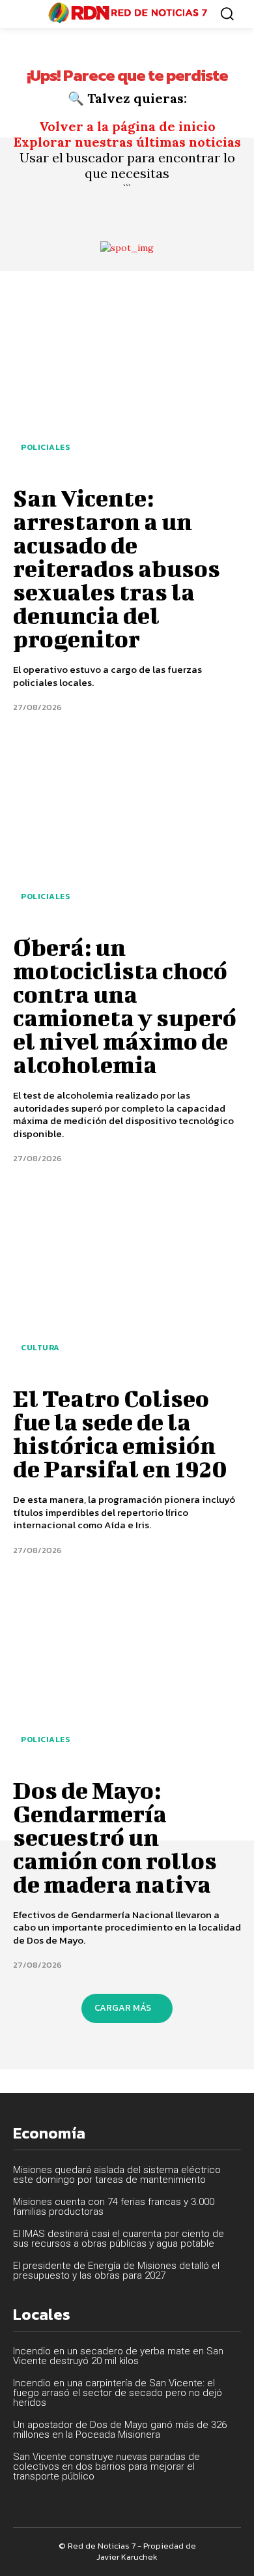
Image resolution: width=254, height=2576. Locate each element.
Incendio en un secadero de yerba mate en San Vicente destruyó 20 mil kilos (118, 2356)
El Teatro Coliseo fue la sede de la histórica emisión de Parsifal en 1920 (120, 1433)
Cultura (40, 1348)
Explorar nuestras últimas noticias (127, 142)
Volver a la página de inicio (127, 126)
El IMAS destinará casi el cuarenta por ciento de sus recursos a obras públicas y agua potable (119, 2239)
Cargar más (123, 2008)
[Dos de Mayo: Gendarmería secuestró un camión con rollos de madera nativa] (127, 1670)
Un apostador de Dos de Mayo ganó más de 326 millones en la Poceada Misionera (120, 2430)
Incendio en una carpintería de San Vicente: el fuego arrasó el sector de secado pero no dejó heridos (118, 2393)
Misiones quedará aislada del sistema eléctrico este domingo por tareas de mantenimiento (117, 2175)
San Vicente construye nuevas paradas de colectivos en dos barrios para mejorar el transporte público (106, 2466)
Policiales (45, 447)
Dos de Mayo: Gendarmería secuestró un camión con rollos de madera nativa (115, 1837)
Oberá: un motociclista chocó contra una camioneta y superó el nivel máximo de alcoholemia (125, 1005)
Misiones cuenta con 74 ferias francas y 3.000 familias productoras (114, 2207)
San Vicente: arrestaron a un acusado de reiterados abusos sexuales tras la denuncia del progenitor (117, 568)
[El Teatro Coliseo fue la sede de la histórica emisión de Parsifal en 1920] (127, 1279)
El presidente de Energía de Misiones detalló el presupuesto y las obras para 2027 (116, 2271)
